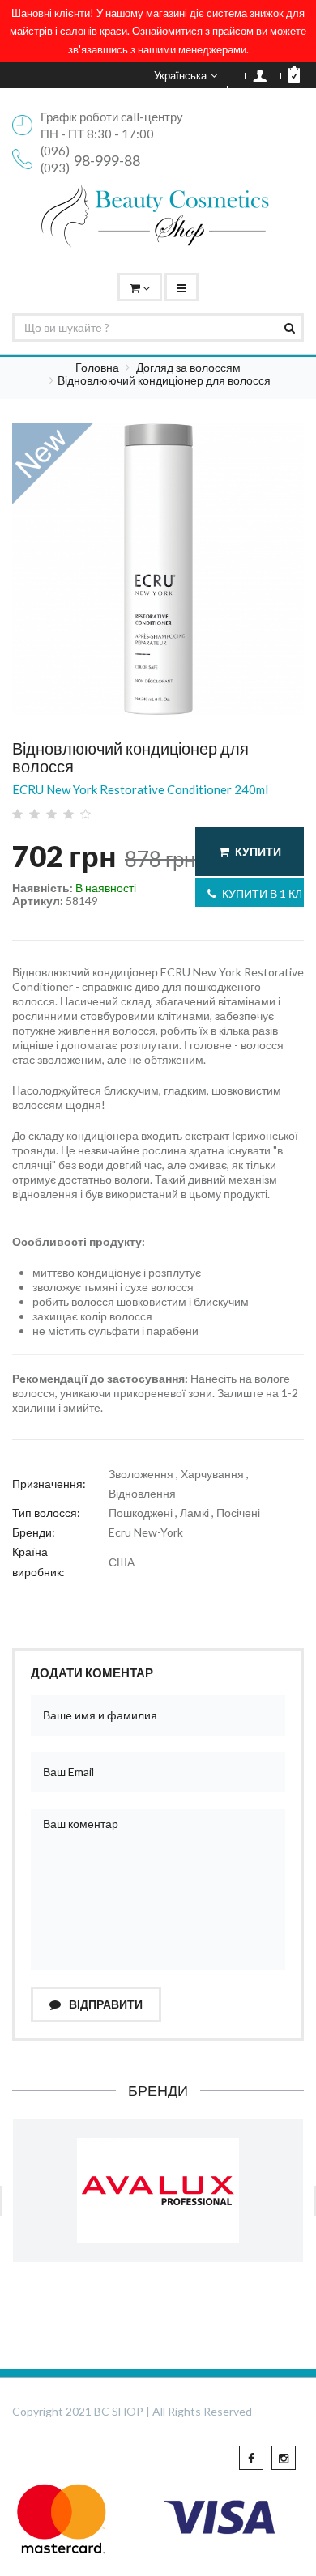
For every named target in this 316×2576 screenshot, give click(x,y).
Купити (258, 851)
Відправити (105, 2004)
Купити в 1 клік (263, 893)
